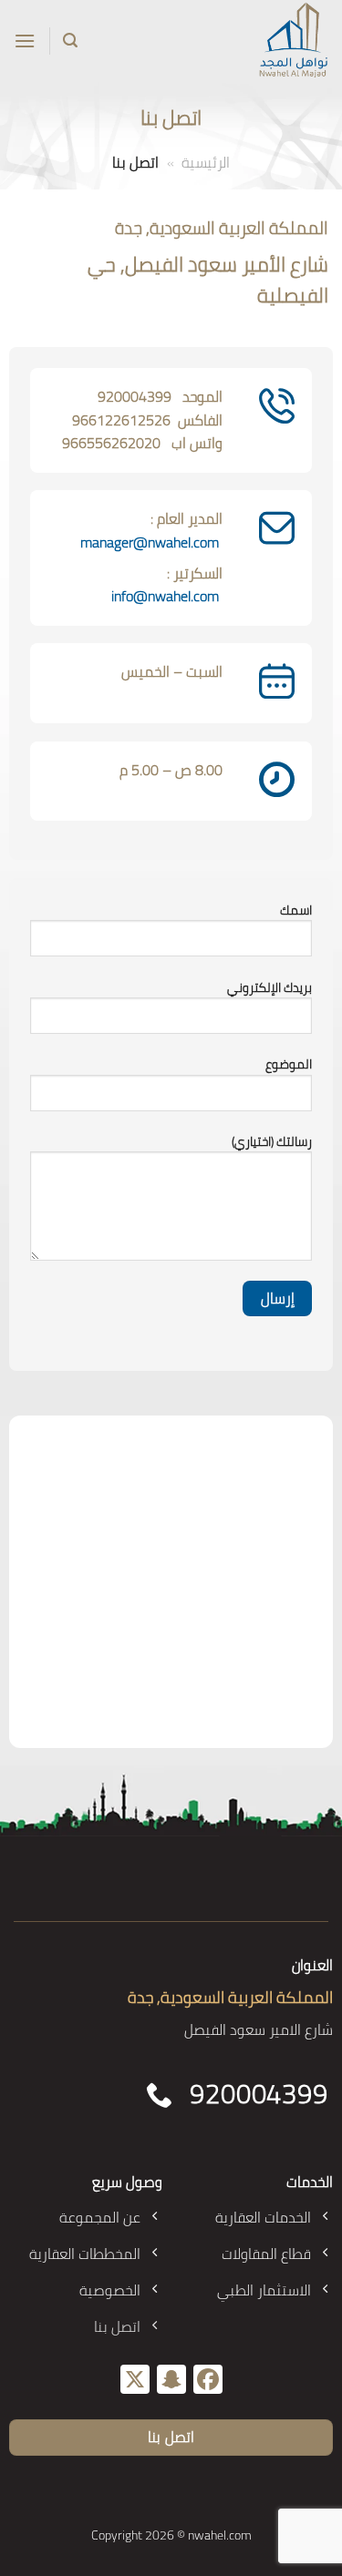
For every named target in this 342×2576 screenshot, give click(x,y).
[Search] (70, 41)
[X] (135, 2381)
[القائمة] (25, 41)
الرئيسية (206, 162)
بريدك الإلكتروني (269, 988)
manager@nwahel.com (150, 542)
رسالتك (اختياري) (272, 1142)
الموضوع (289, 1064)
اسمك (296, 910)
